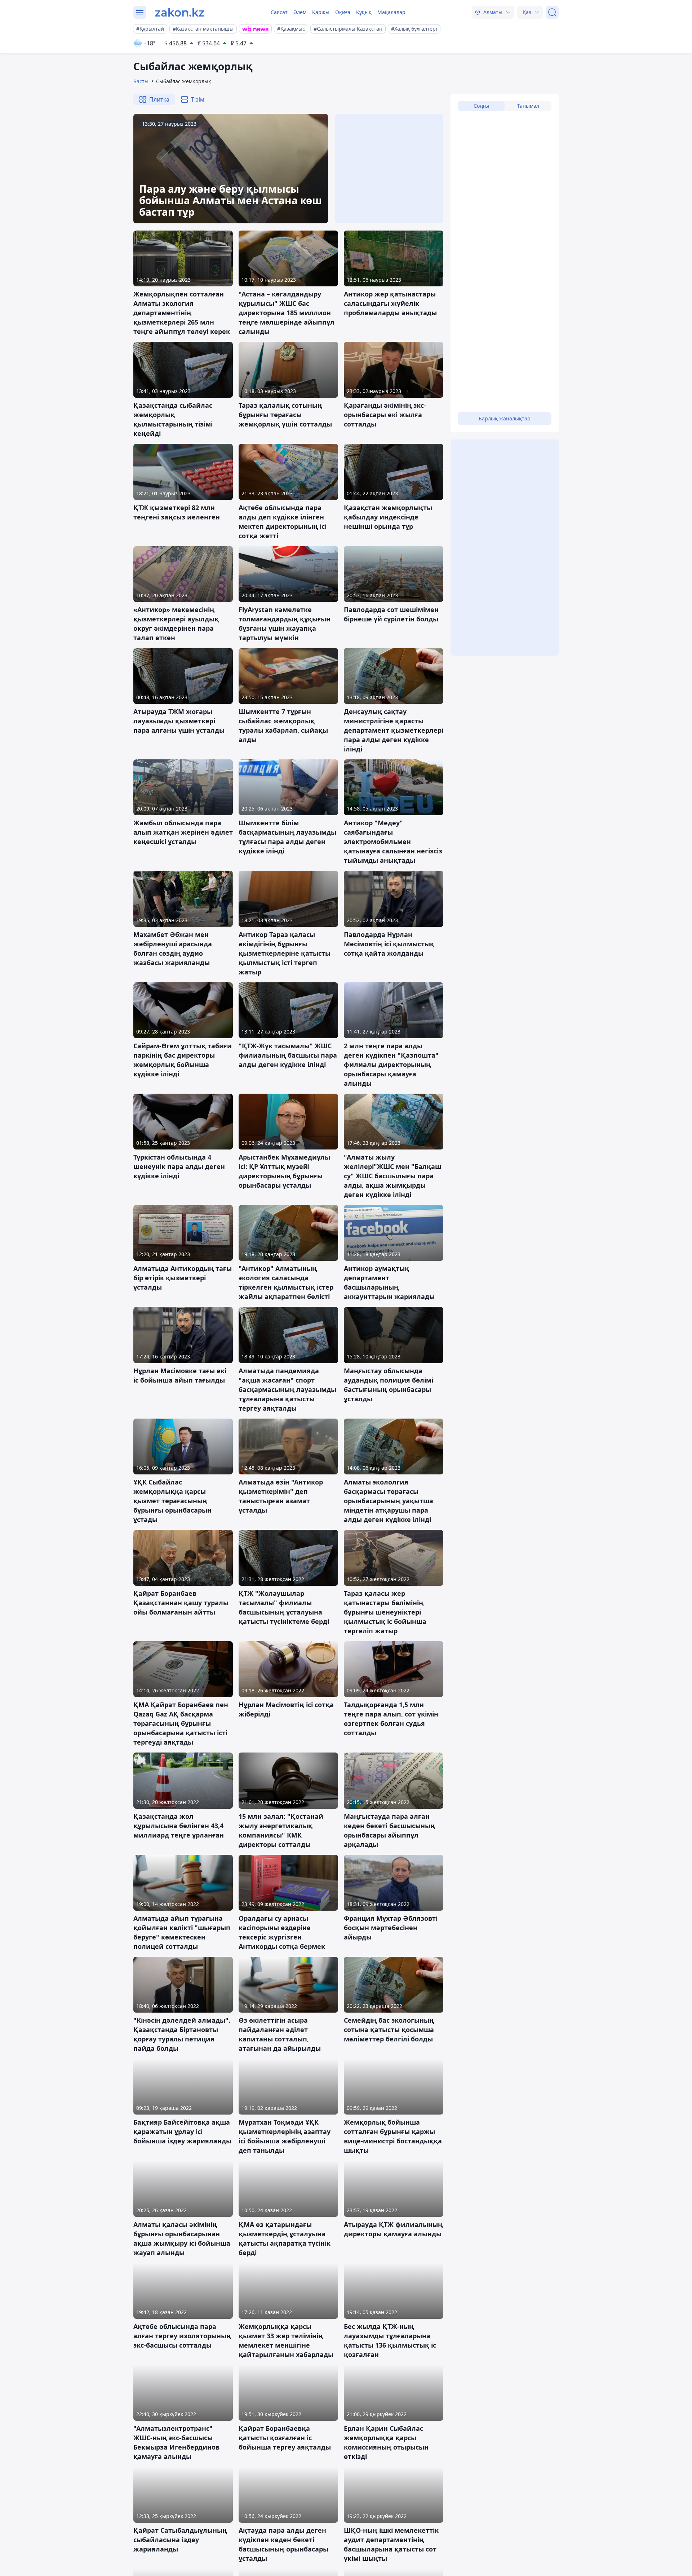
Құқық (364, 12)
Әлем (300, 12)
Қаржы (321, 12)
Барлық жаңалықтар (505, 418)
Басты (141, 81)
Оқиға (343, 12)
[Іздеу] (552, 12)
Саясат (279, 12)
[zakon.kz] (180, 12)
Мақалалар (391, 12)
